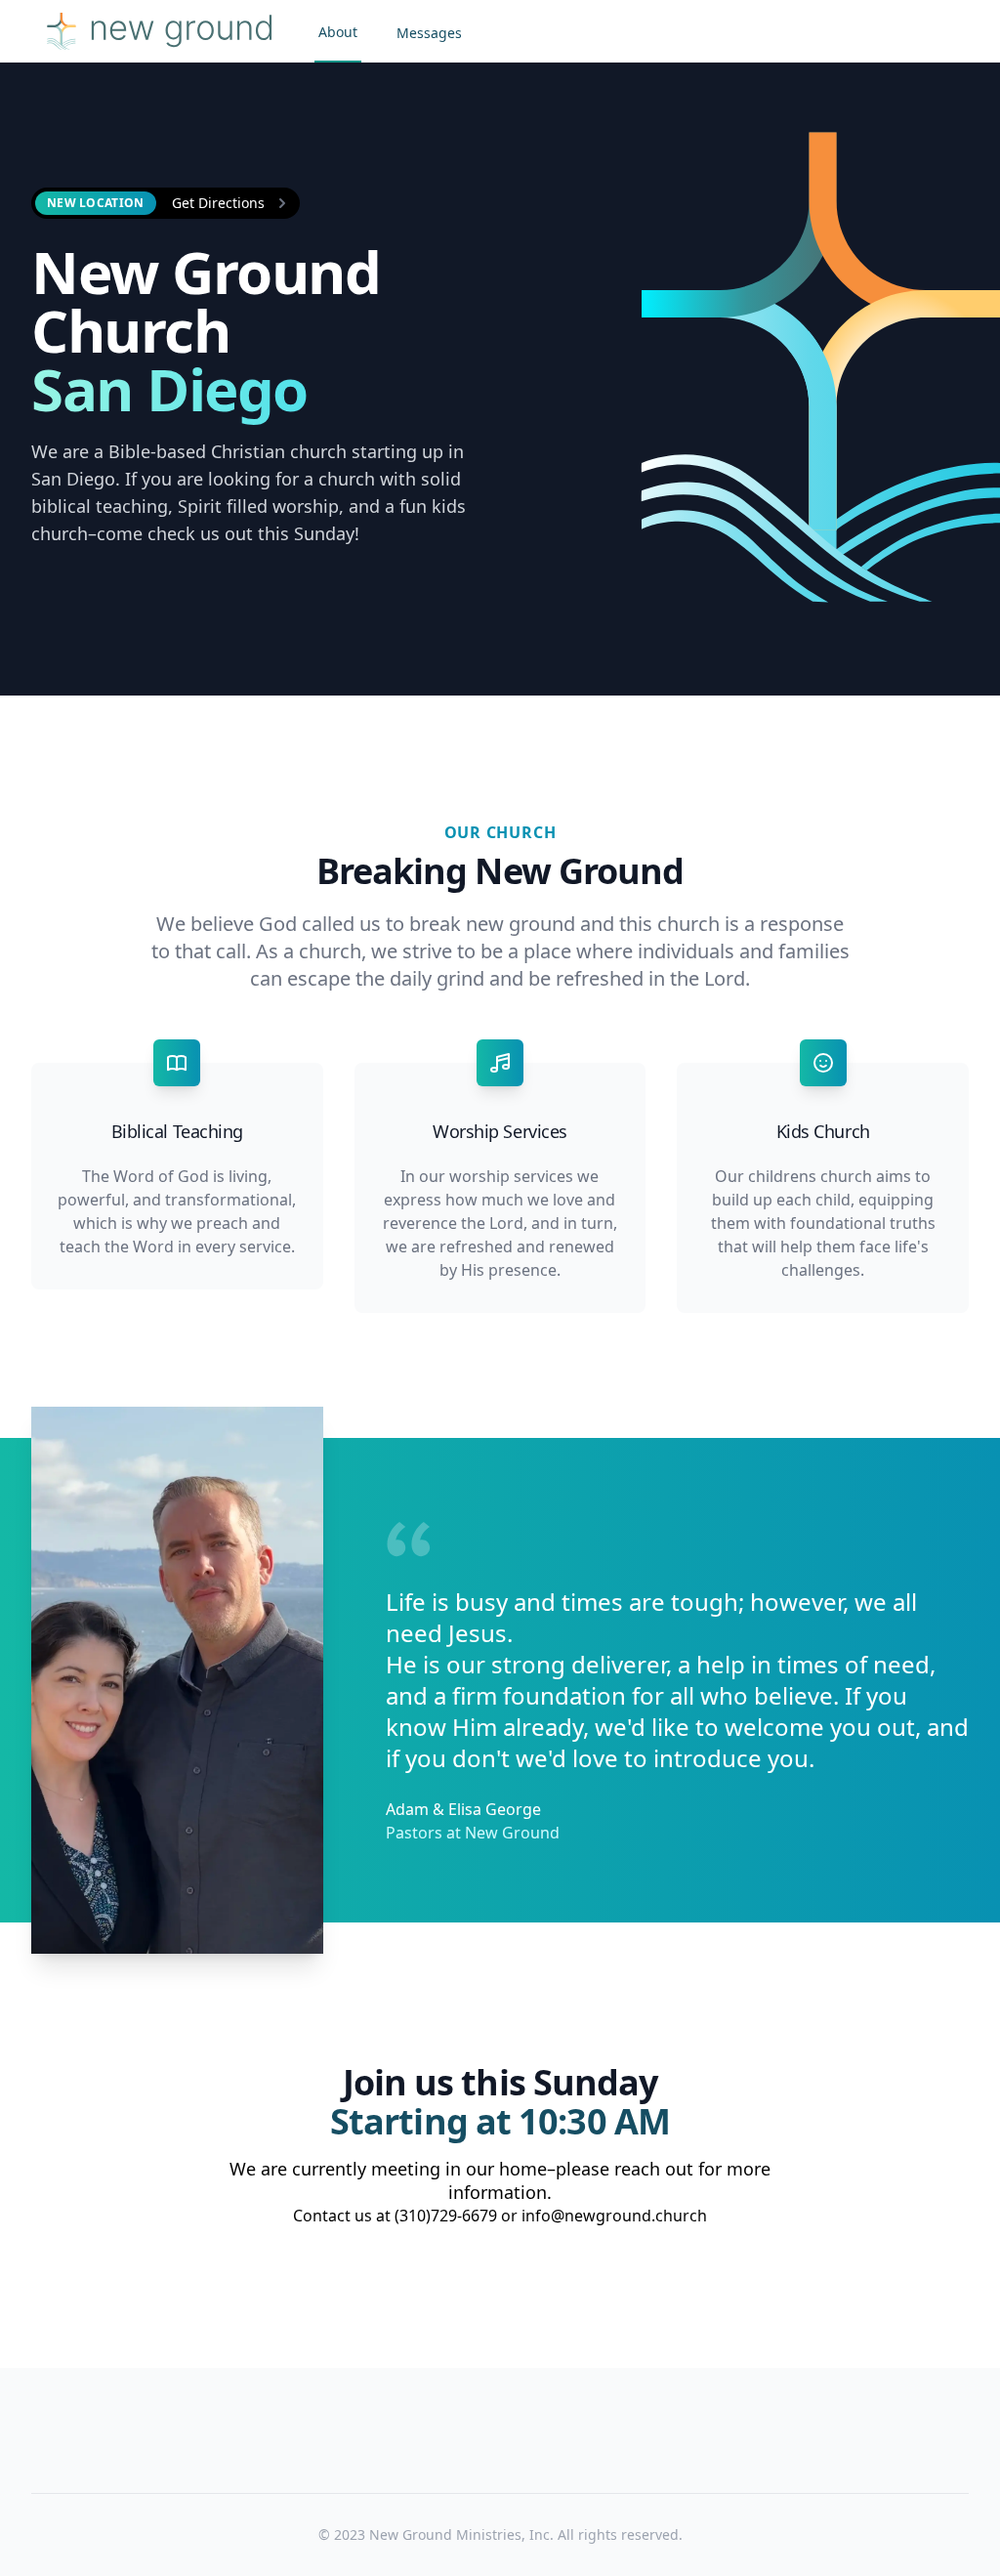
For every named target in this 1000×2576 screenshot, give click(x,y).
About (338, 32)
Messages (429, 33)
